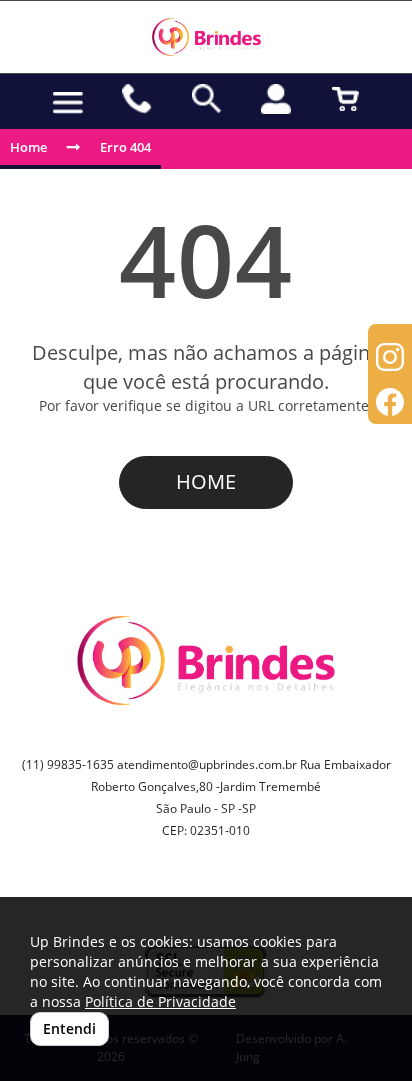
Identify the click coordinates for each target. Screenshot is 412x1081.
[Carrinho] (345, 99)
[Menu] (67, 103)
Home (28, 147)
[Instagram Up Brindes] (390, 359)
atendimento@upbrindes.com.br (207, 764)
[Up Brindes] (206, 37)
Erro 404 (125, 147)
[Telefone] (137, 99)
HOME (206, 481)
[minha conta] (275, 99)
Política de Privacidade (160, 1001)
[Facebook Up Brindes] (390, 404)
